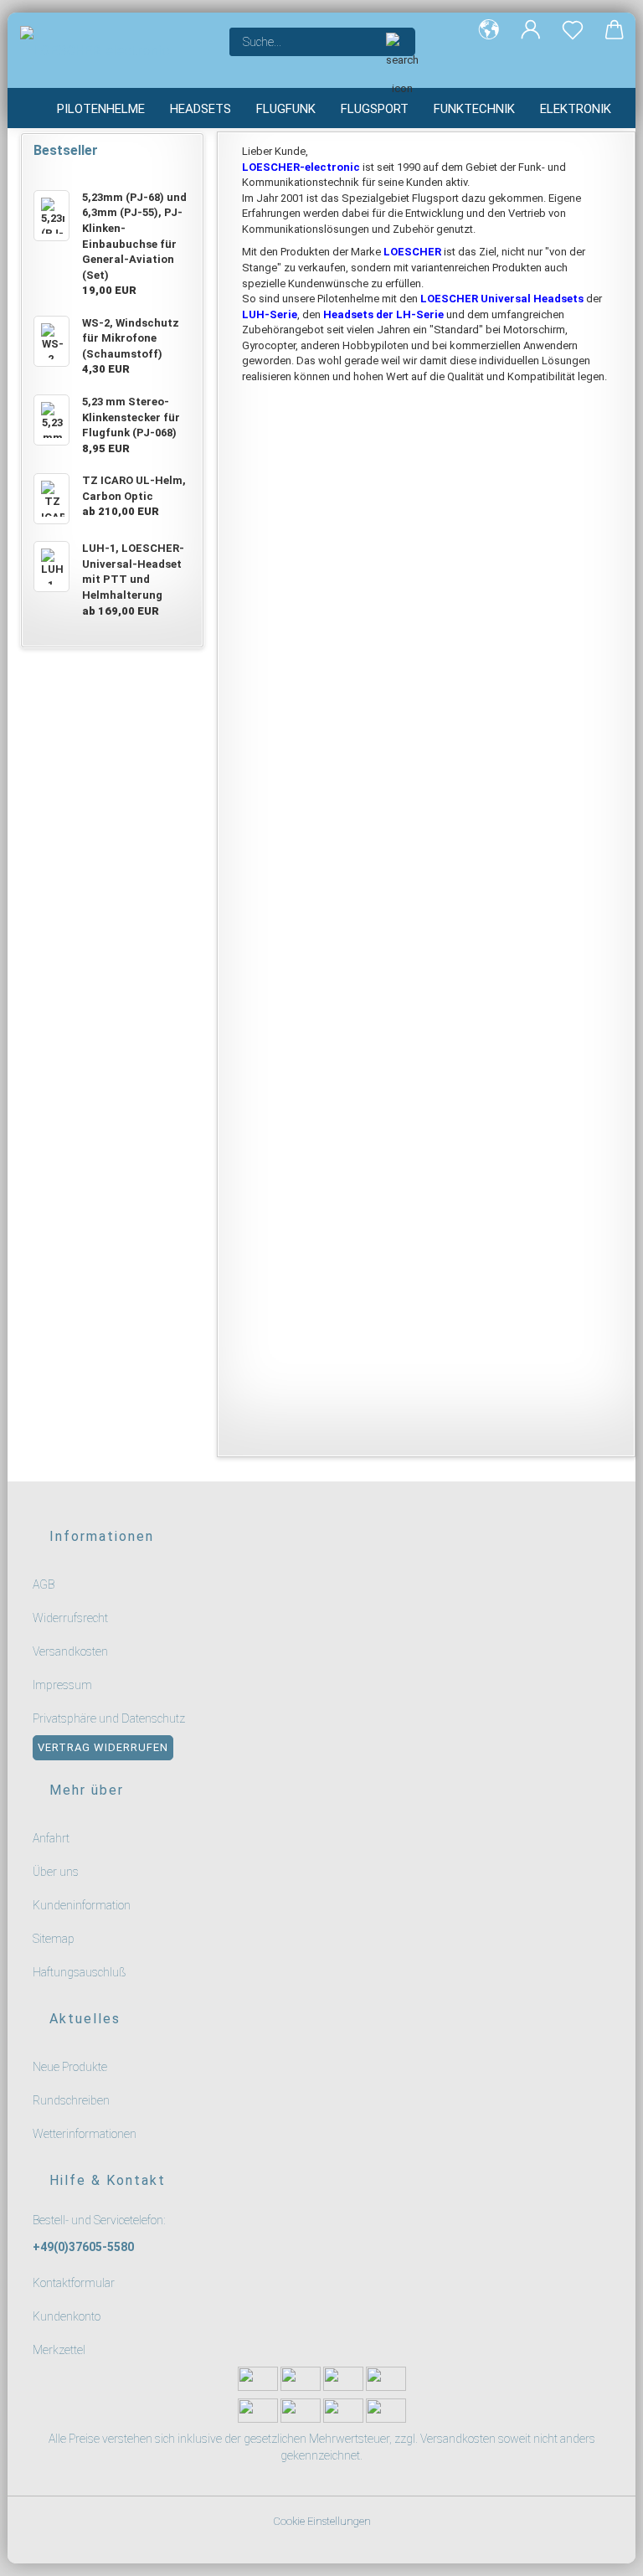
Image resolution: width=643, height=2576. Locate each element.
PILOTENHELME (101, 109)
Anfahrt (51, 1838)
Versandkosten (70, 1651)
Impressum (62, 1685)
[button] (489, 42)
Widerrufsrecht (70, 1618)
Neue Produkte (70, 2067)
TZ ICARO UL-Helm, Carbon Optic (330, 685)
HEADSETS (201, 109)
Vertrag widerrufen (103, 1747)
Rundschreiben (71, 2100)
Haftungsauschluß (80, 1972)
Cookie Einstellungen (322, 2521)
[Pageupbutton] (610, 2553)
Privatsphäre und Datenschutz (109, 1718)
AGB (44, 1584)
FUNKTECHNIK (474, 109)
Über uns (56, 1872)
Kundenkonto (67, 2316)
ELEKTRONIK (576, 109)
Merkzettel (59, 2350)
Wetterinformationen (85, 2134)
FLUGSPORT (375, 109)
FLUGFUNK (286, 109)
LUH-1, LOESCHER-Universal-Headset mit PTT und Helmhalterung (522, 694)
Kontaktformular (74, 2283)
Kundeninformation (82, 1905)
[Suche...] (394, 42)
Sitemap (54, 1939)
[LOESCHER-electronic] (112, 50)
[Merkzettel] (573, 42)
